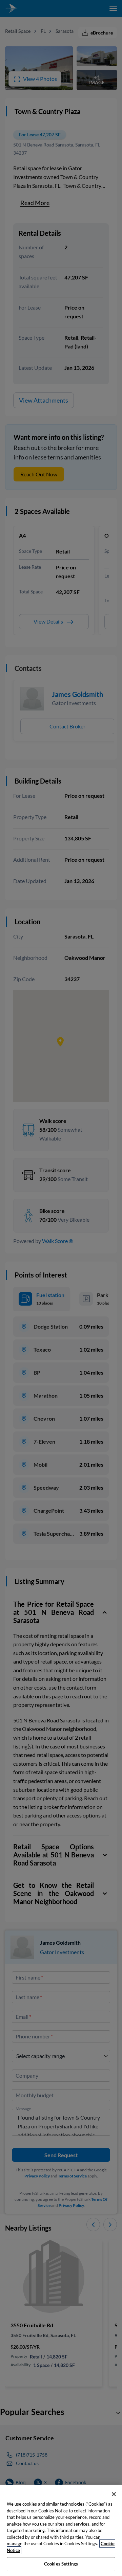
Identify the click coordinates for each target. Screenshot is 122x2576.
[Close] (114, 2494)
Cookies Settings (61, 2564)
